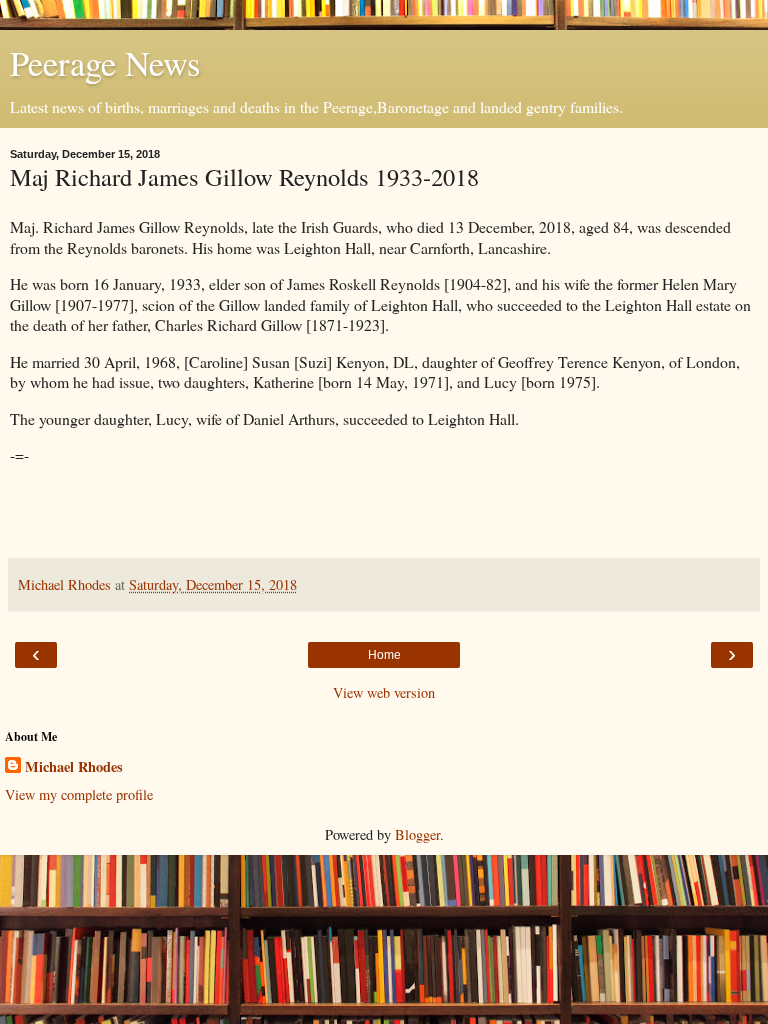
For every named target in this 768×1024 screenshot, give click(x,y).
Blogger (417, 834)
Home (384, 655)
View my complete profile (79, 794)
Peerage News (105, 63)
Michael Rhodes (74, 767)
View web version (384, 692)
